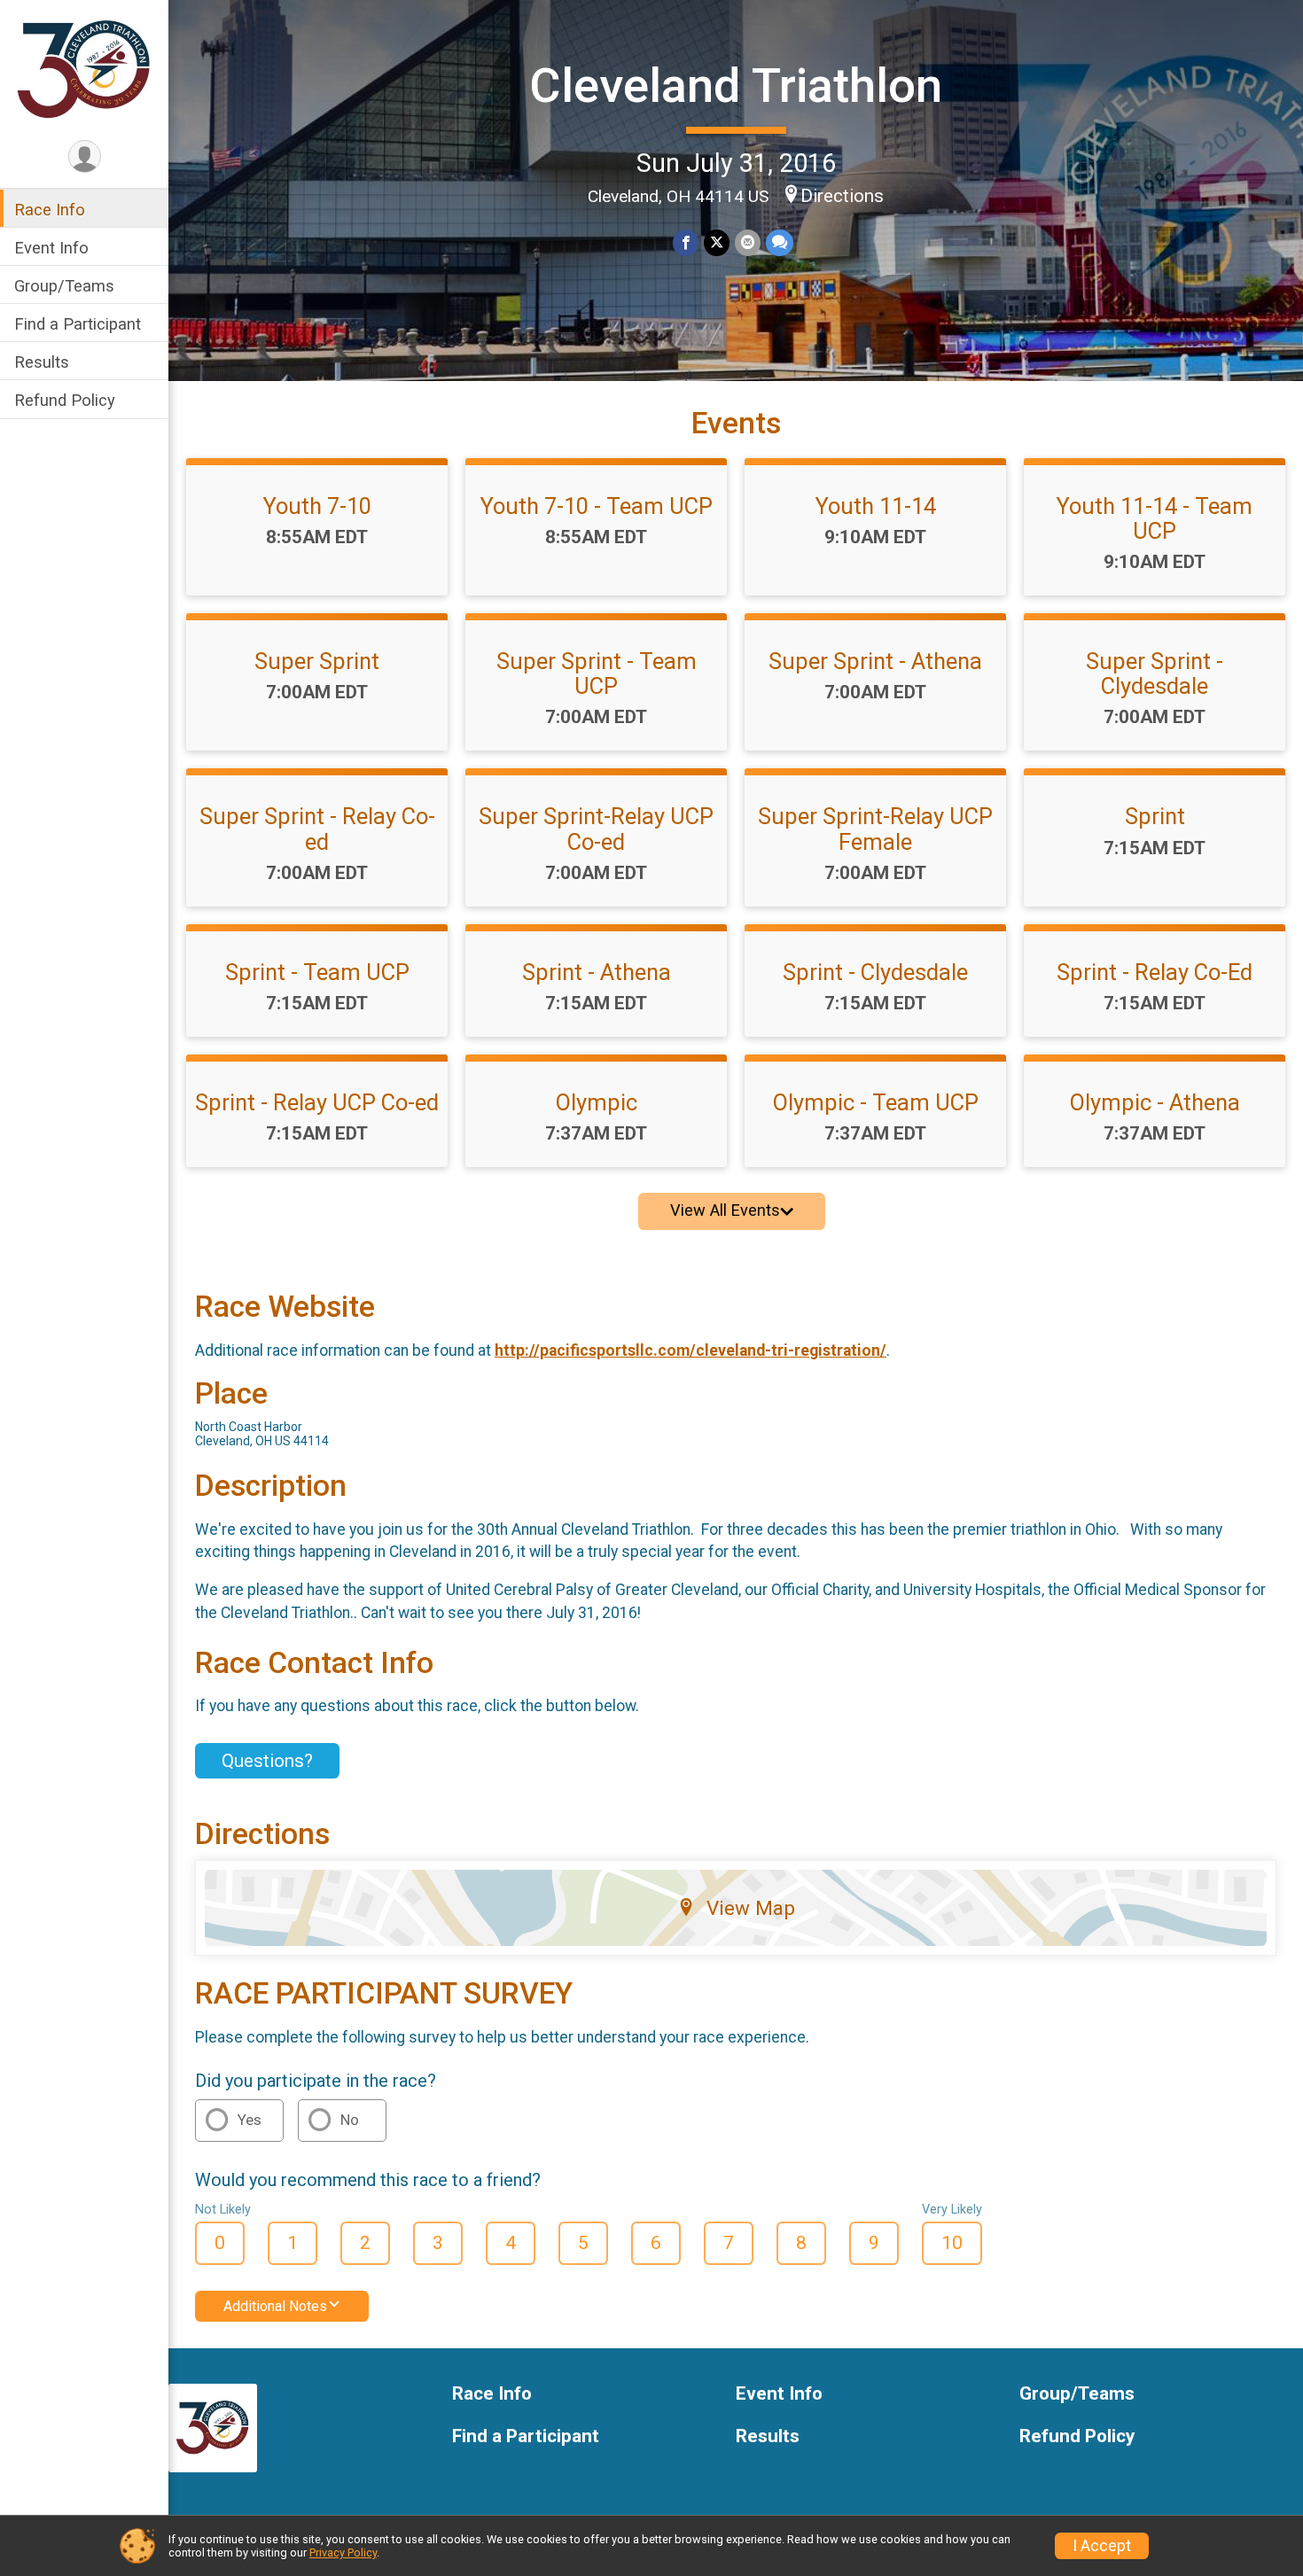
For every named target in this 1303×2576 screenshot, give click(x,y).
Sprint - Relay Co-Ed (1155, 972)
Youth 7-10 (317, 506)
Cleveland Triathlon (736, 86)
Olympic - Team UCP (876, 1102)
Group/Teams (64, 286)
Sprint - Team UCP (317, 972)
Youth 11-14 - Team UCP (1155, 518)
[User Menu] (85, 156)
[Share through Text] (780, 242)
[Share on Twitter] (717, 242)
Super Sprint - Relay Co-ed (317, 829)
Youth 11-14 (876, 506)
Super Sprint (317, 661)
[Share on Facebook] (686, 242)
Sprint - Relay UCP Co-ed (317, 1102)
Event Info (51, 248)
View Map (751, 1908)
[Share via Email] (748, 242)
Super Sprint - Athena (875, 661)
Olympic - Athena (1155, 1102)
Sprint (1155, 816)
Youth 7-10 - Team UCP (597, 506)
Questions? (267, 1761)
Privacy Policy (343, 2553)
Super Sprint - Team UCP (597, 673)
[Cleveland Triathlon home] (85, 68)
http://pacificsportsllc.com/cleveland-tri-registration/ (691, 1350)
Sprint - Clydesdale (875, 972)
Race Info (50, 210)
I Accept (1102, 2546)
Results (42, 363)
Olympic (597, 1102)
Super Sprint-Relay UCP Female (875, 829)
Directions (842, 196)
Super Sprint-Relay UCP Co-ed (596, 829)
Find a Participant (78, 325)
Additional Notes (275, 2306)
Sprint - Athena (597, 972)
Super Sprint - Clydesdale (1155, 673)
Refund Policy (65, 401)
